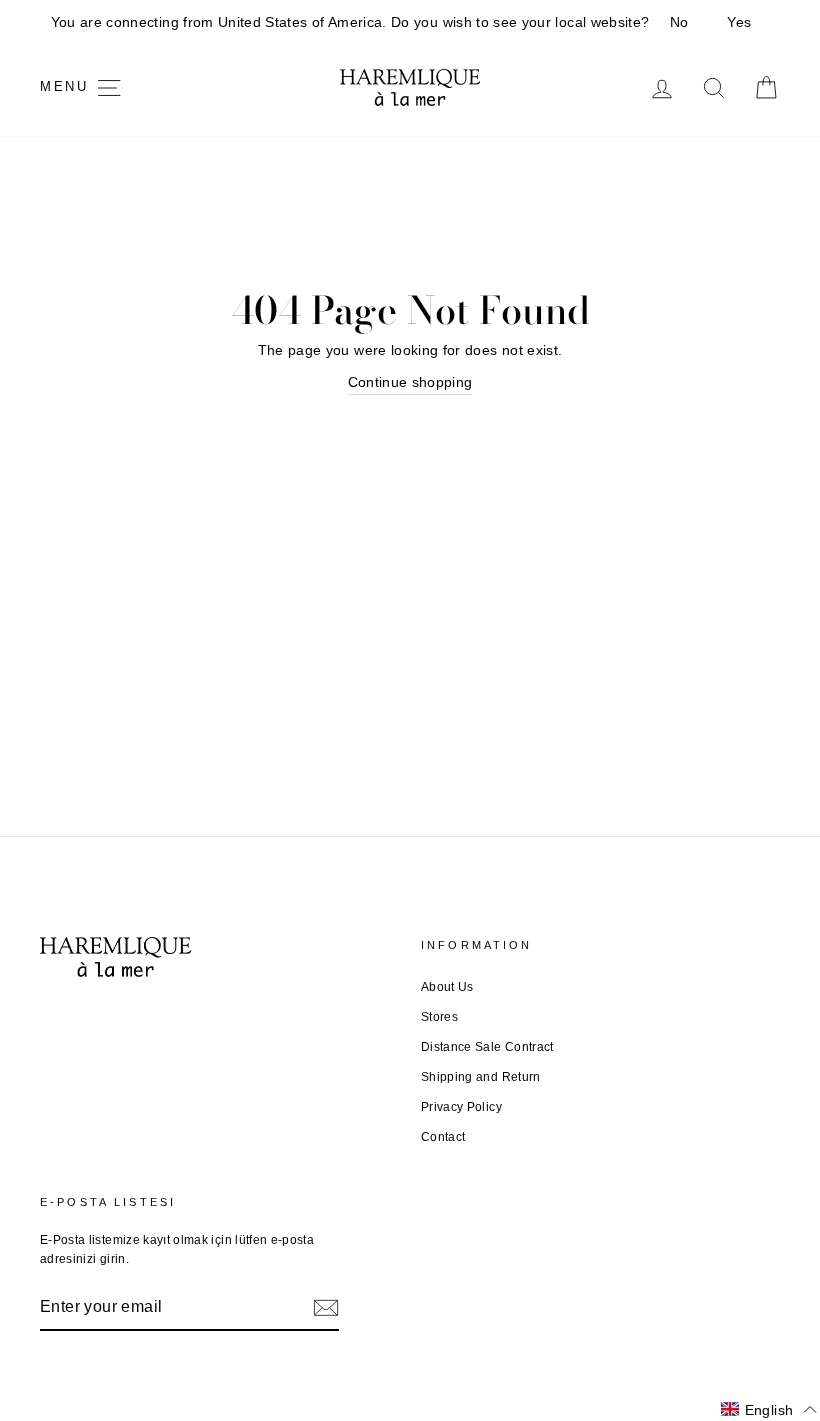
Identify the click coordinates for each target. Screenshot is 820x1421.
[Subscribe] (326, 1307)
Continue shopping (410, 382)
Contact (443, 1137)
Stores (439, 1017)
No (679, 22)
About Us (447, 987)
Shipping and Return (481, 1077)
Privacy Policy (461, 1107)
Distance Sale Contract (487, 1047)
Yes (739, 22)
